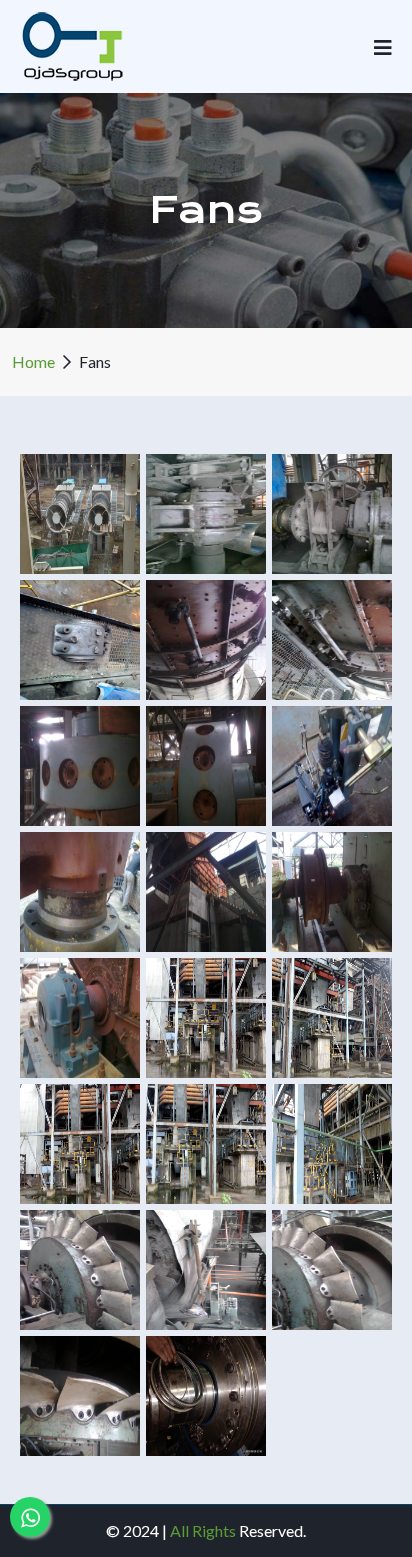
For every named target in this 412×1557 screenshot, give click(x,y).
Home (33, 361)
